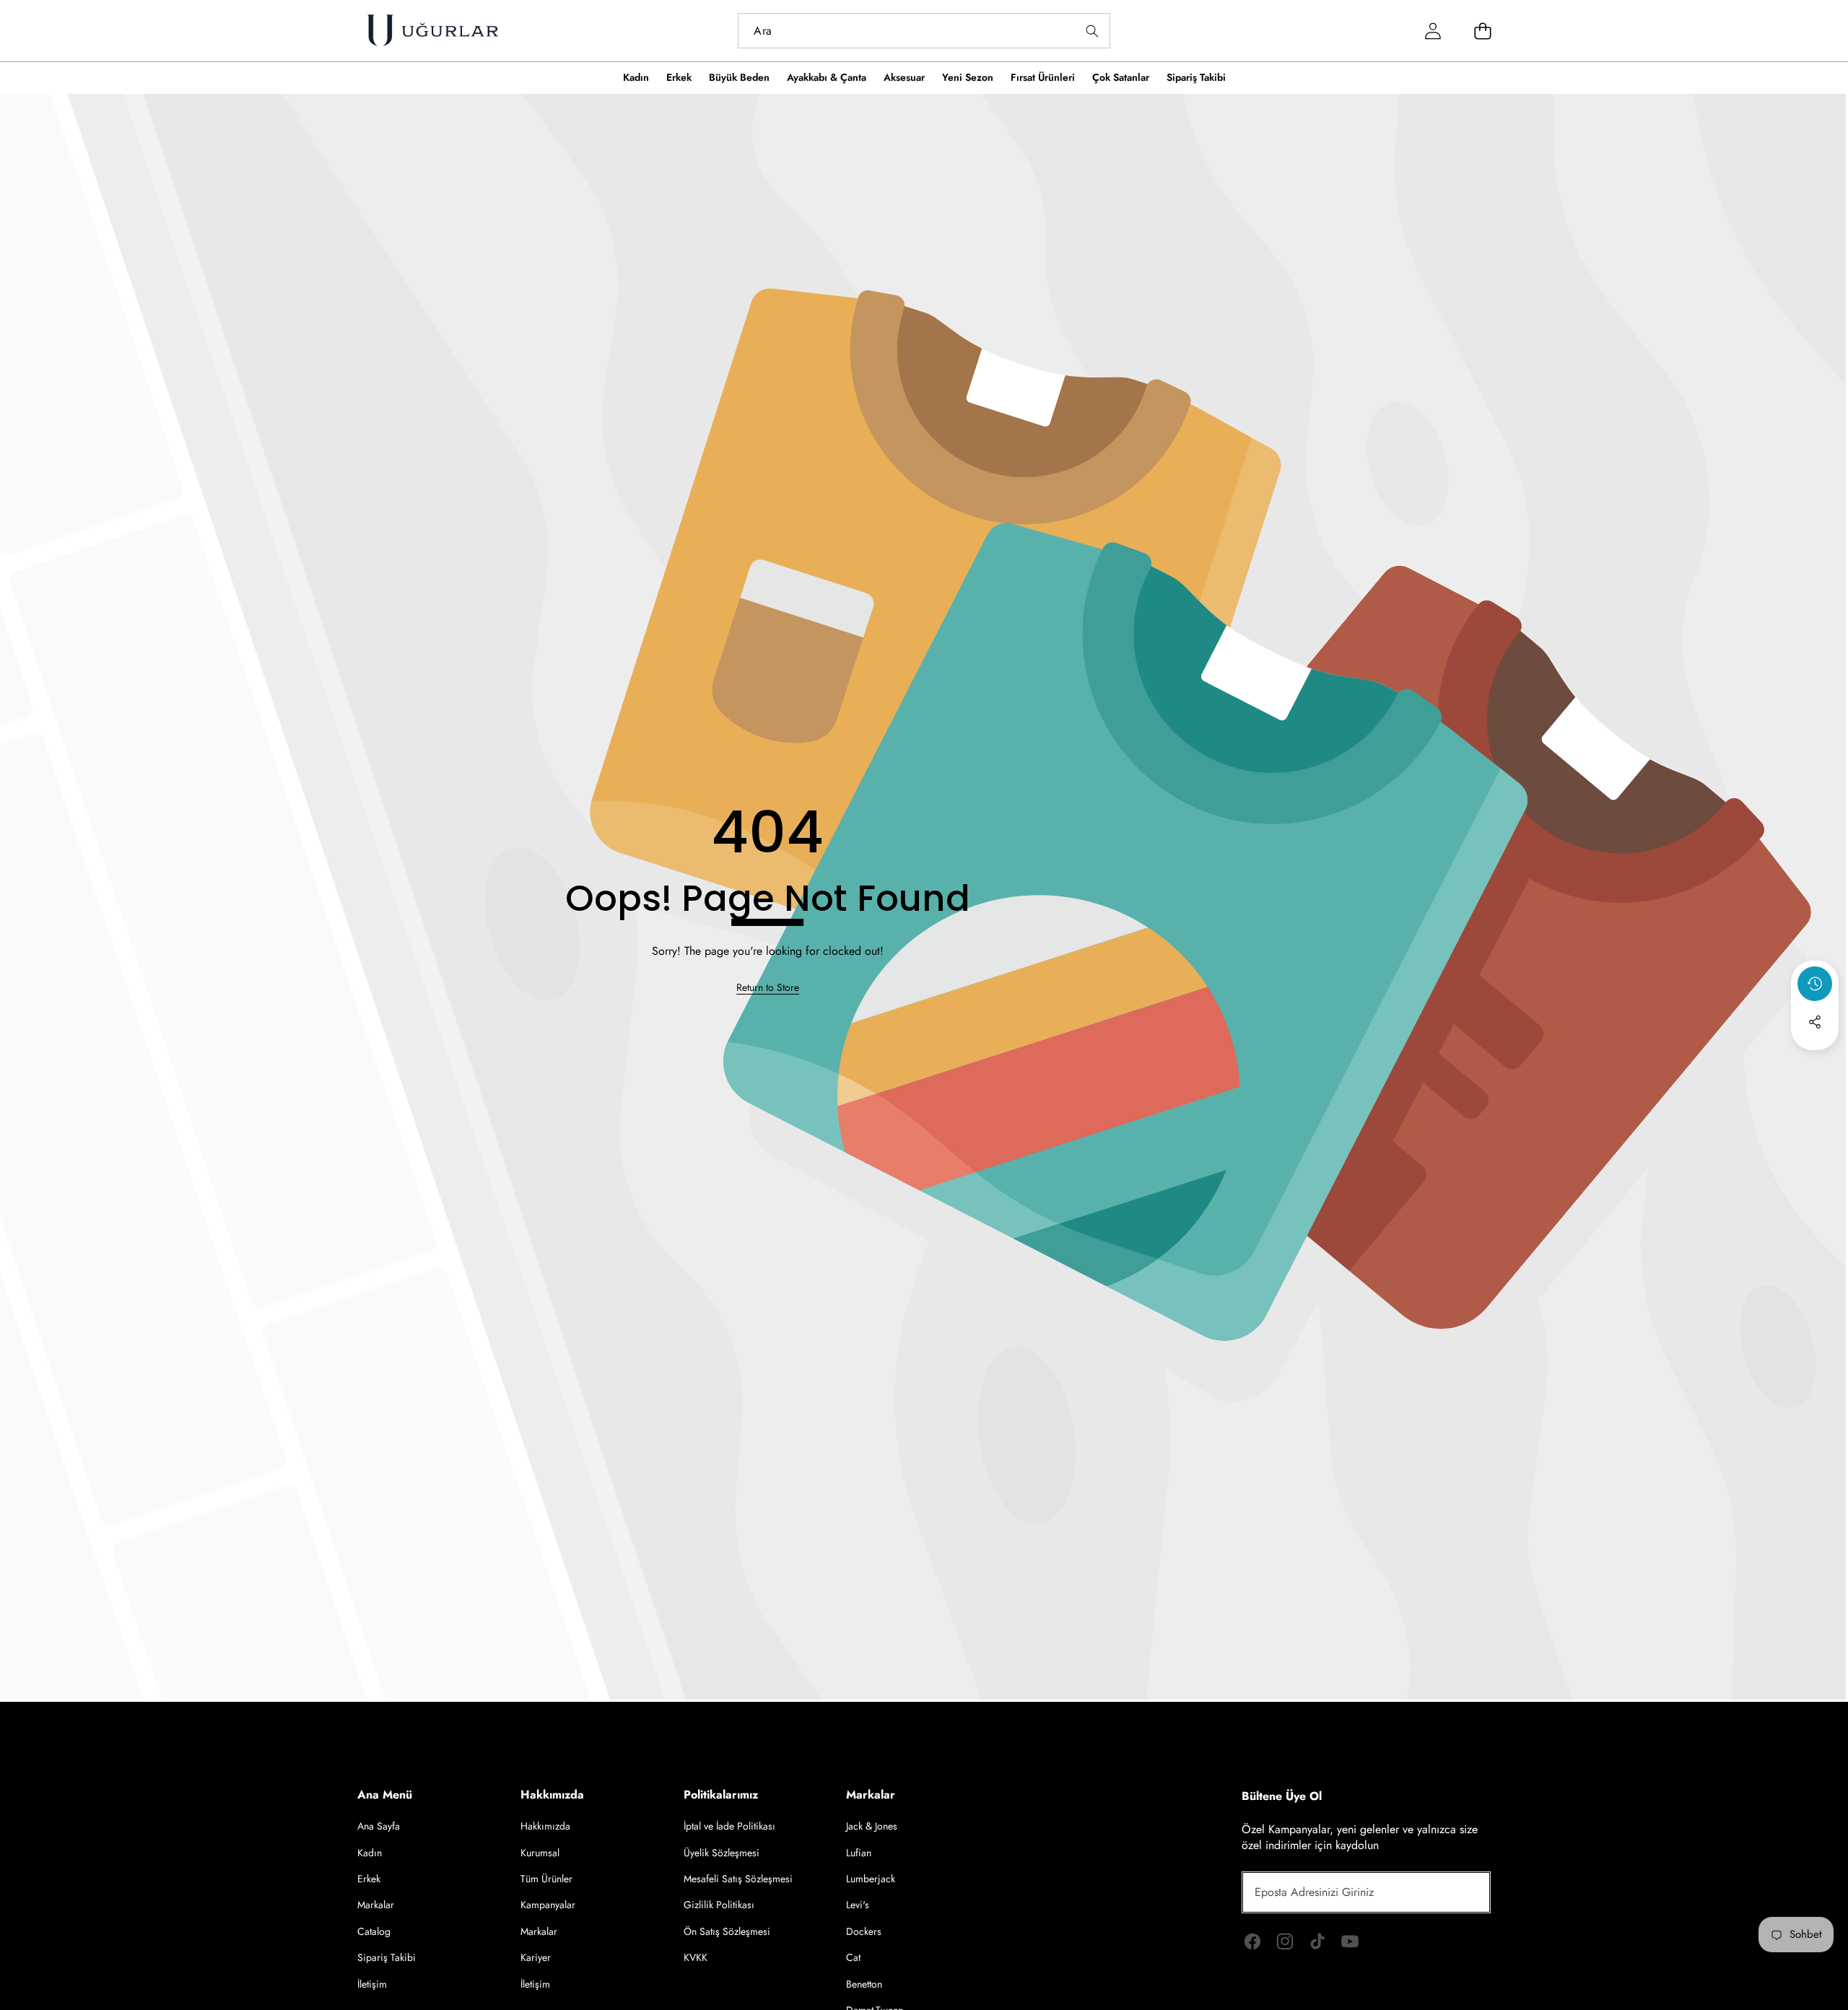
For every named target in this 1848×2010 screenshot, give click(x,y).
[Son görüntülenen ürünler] (1815, 984)
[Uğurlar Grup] (432, 31)
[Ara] (1093, 31)
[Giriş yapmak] (1433, 31)
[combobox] (924, 31)
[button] (1815, 1061)
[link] (768, 988)
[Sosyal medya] (1815, 1022)
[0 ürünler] (1483, 31)
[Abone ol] (1463, 1892)
